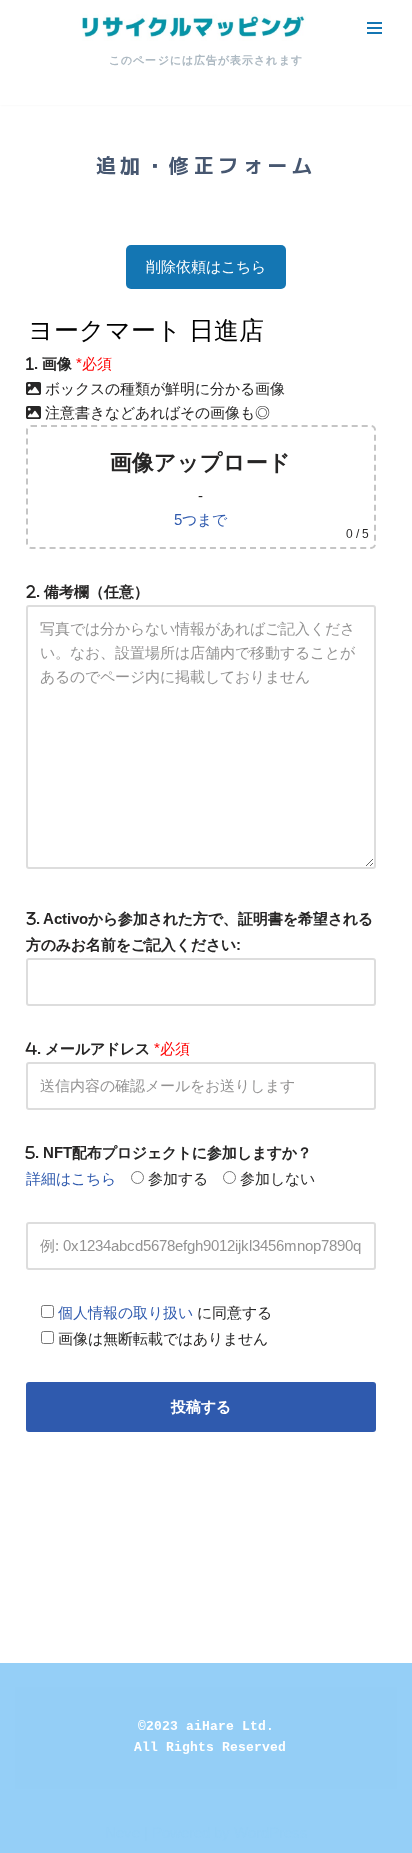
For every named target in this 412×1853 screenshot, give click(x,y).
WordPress (271, 1832)
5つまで (200, 519)
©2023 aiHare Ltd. (206, 1726)
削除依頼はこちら (206, 266)
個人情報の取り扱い (125, 1312)
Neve (122, 1832)
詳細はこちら (71, 1178)
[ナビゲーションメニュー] (374, 28)
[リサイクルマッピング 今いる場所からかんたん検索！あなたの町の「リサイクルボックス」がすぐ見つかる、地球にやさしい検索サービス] (191, 27)
